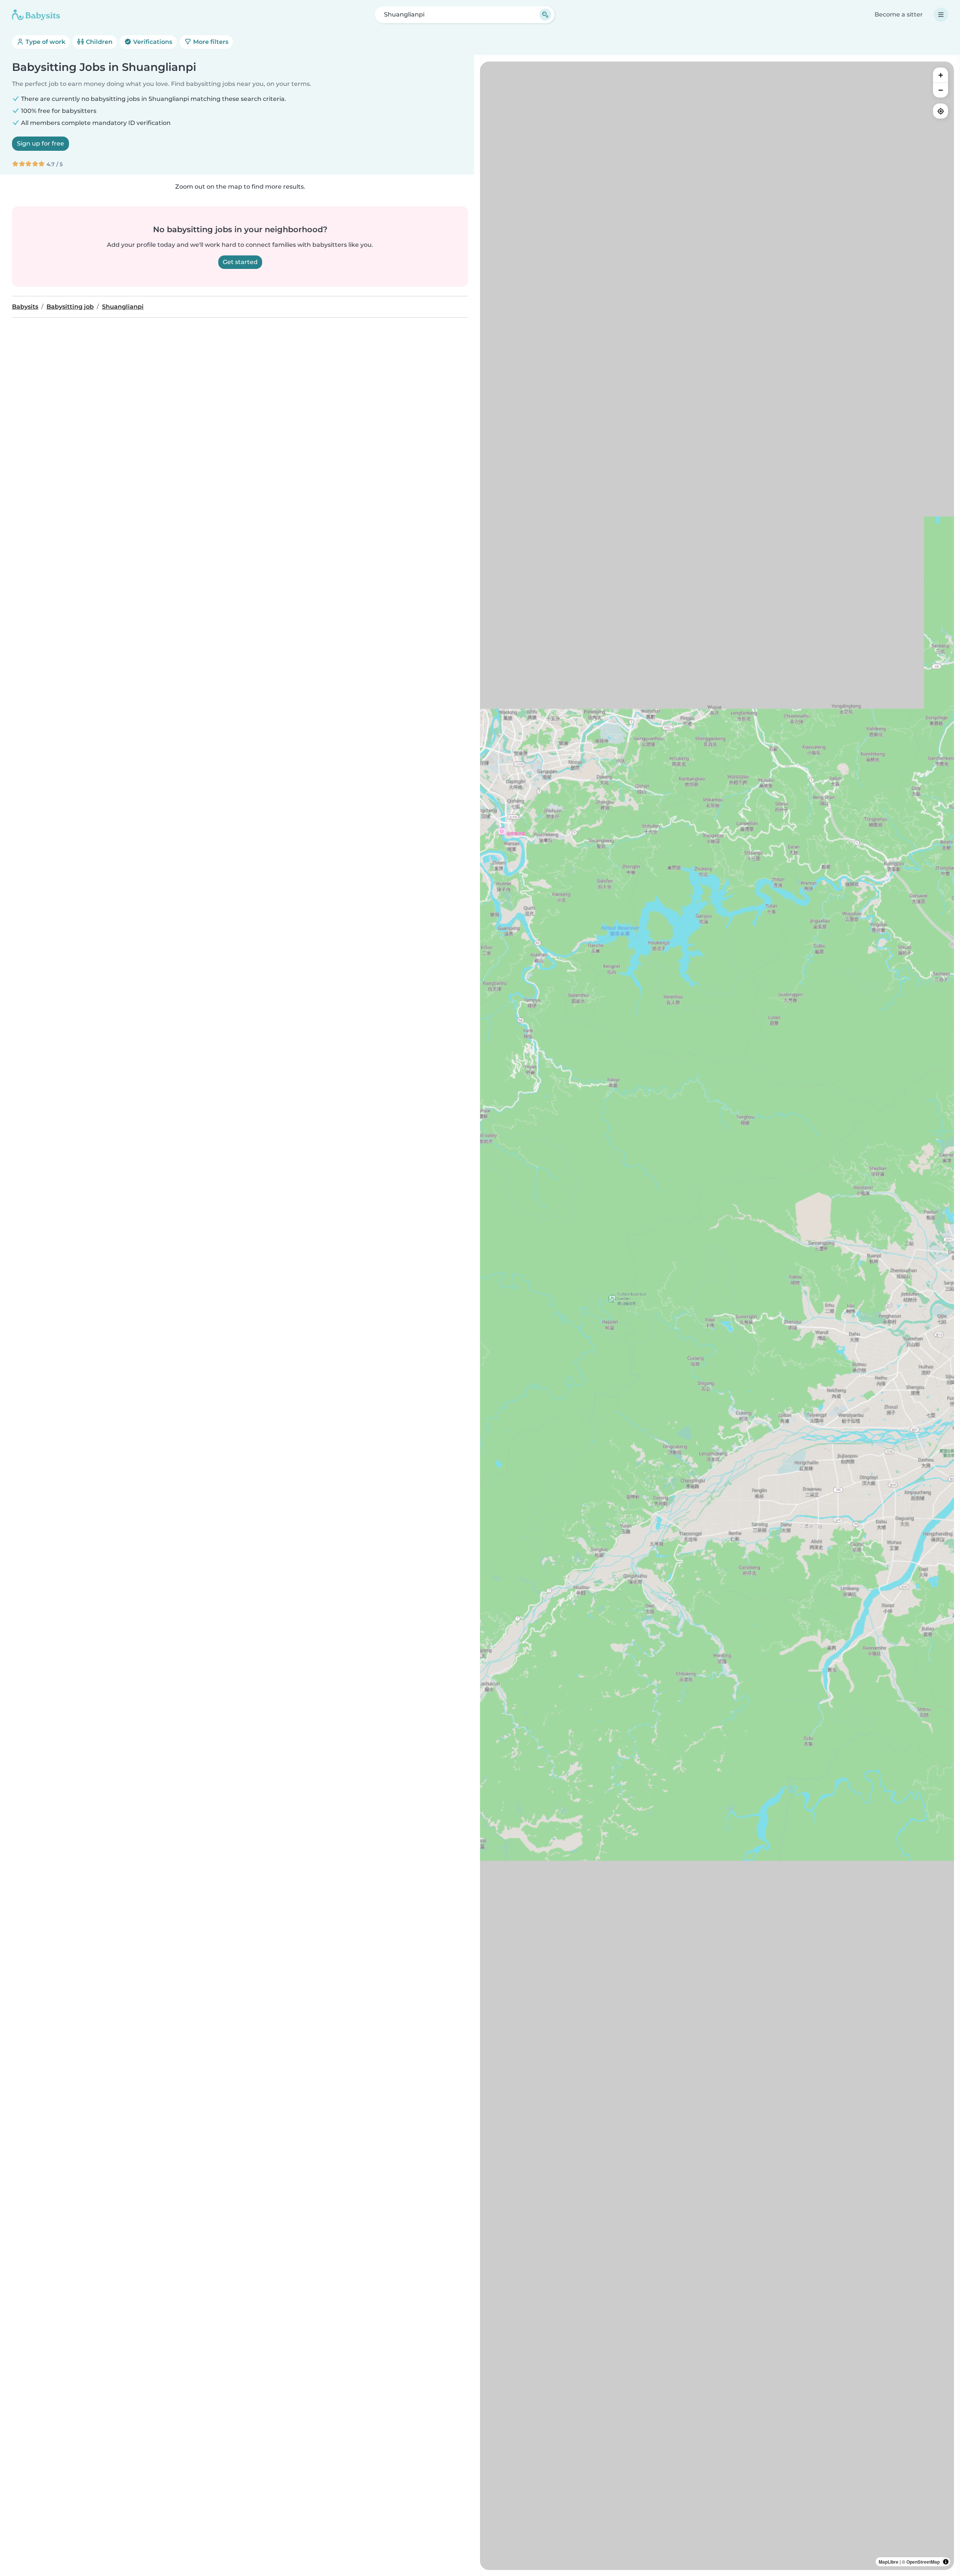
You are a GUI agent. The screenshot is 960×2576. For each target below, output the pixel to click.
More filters (210, 42)
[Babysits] (36, 15)
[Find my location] (940, 111)
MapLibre (889, 2562)
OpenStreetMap (923, 2562)
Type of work (45, 42)
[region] (717, 1316)
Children (98, 42)
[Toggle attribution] (946, 2562)
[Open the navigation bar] (941, 15)
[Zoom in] (940, 75)
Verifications (152, 42)
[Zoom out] (940, 90)
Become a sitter (899, 14)
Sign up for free (40, 143)
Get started (240, 262)
